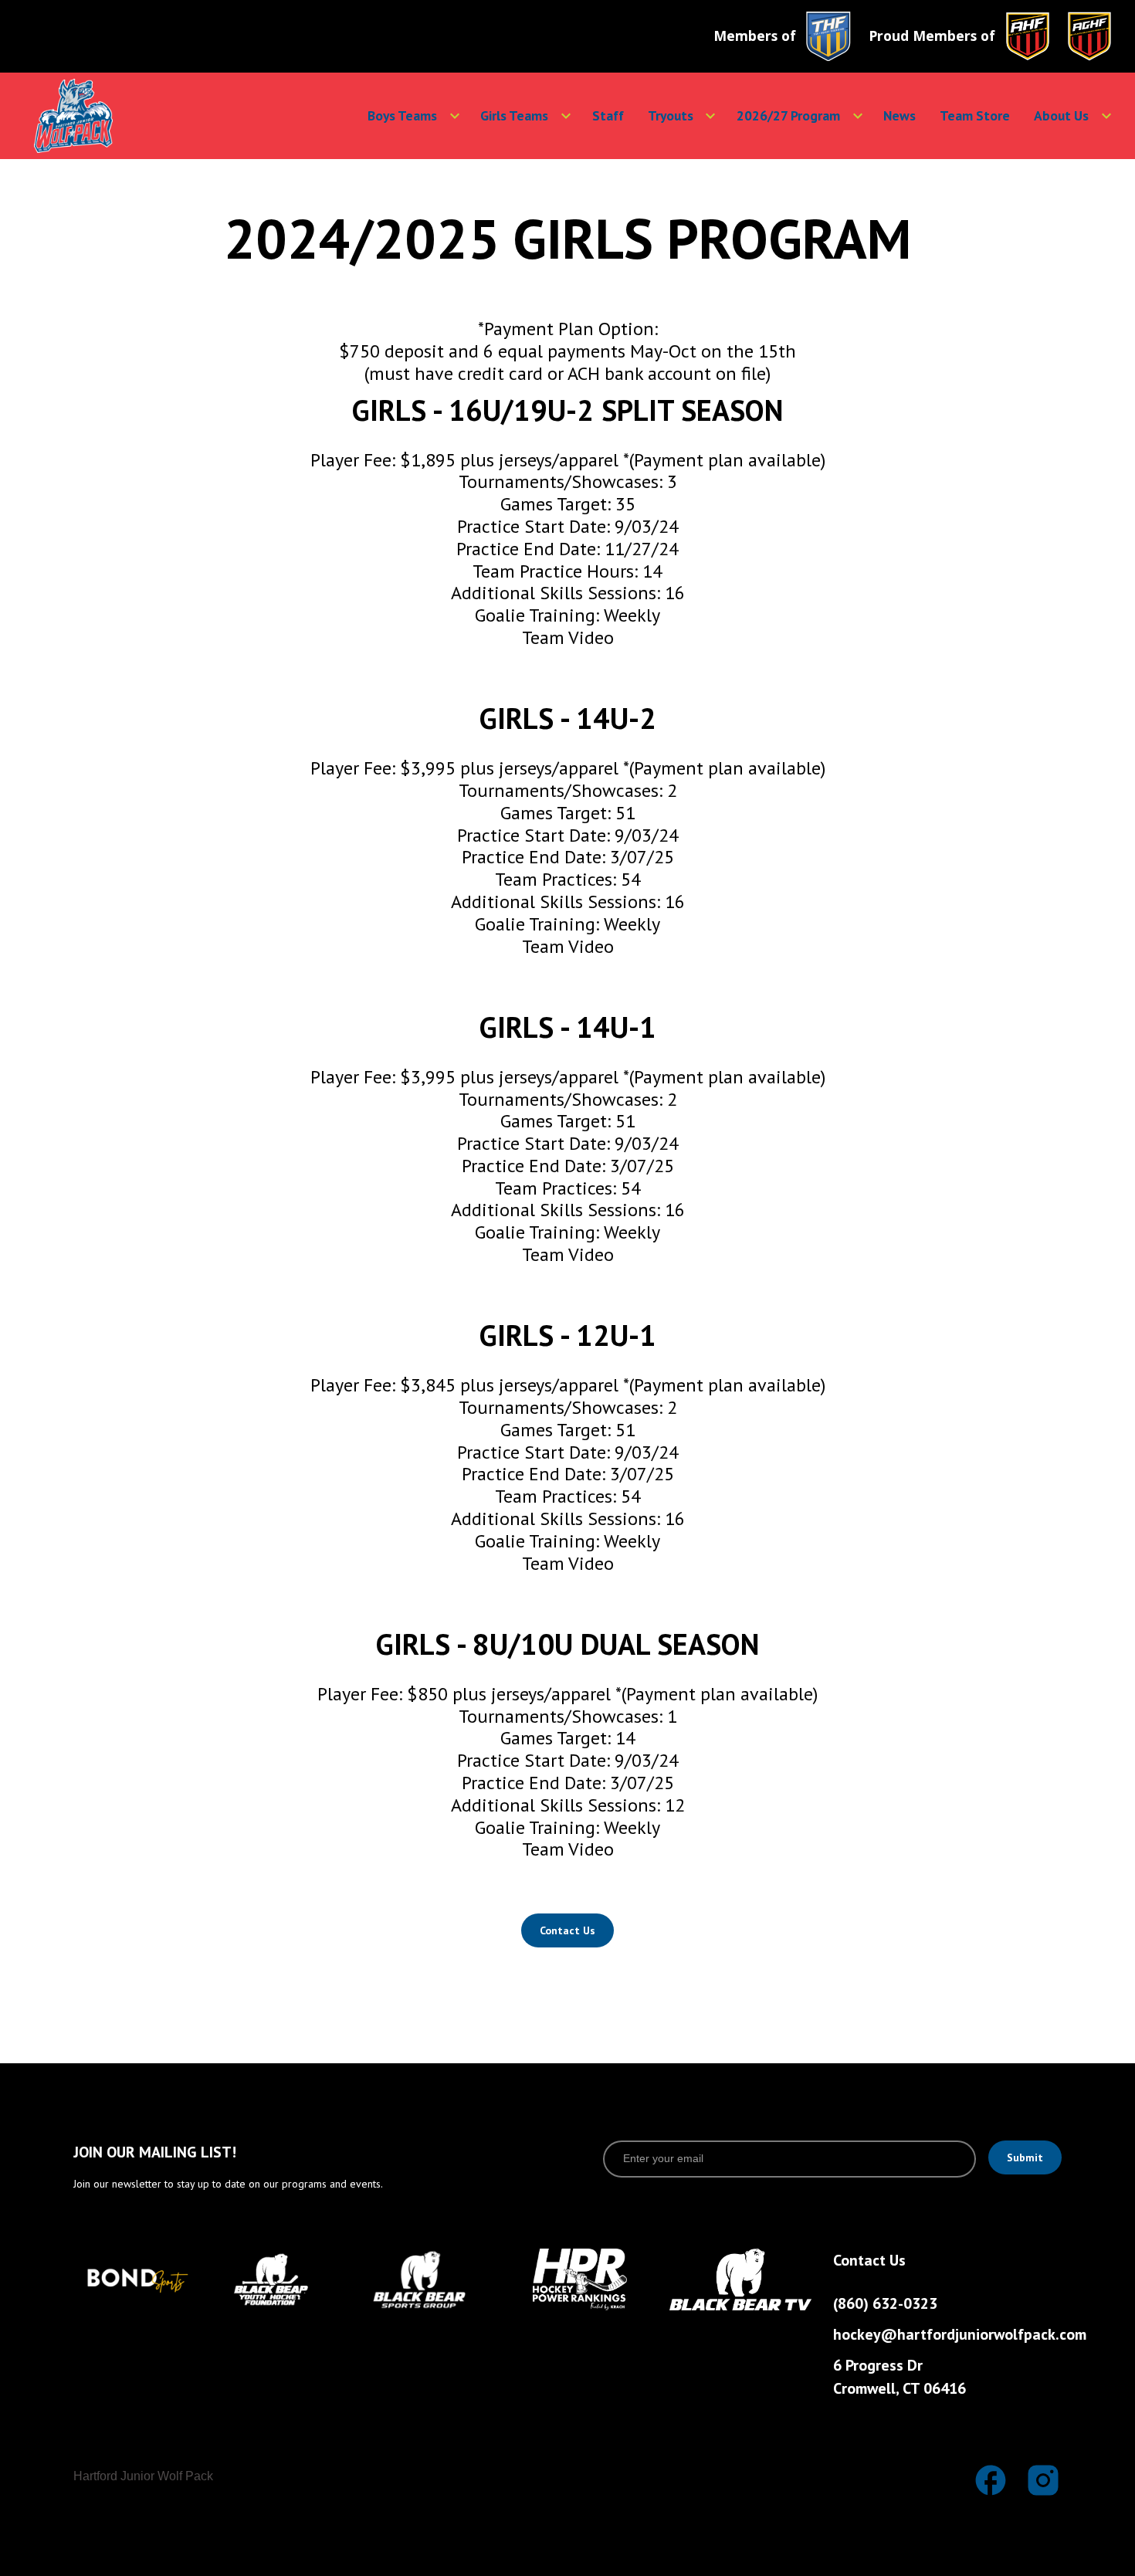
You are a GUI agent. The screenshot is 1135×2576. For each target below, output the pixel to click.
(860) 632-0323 (885, 2303)
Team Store (975, 115)
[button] (404, 116)
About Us (1061, 115)
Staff (608, 115)
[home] (123, 116)
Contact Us (567, 1930)
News (900, 115)
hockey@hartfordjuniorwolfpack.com (957, 2334)
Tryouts (671, 115)
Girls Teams (514, 115)
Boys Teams (402, 115)
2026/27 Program (788, 115)
